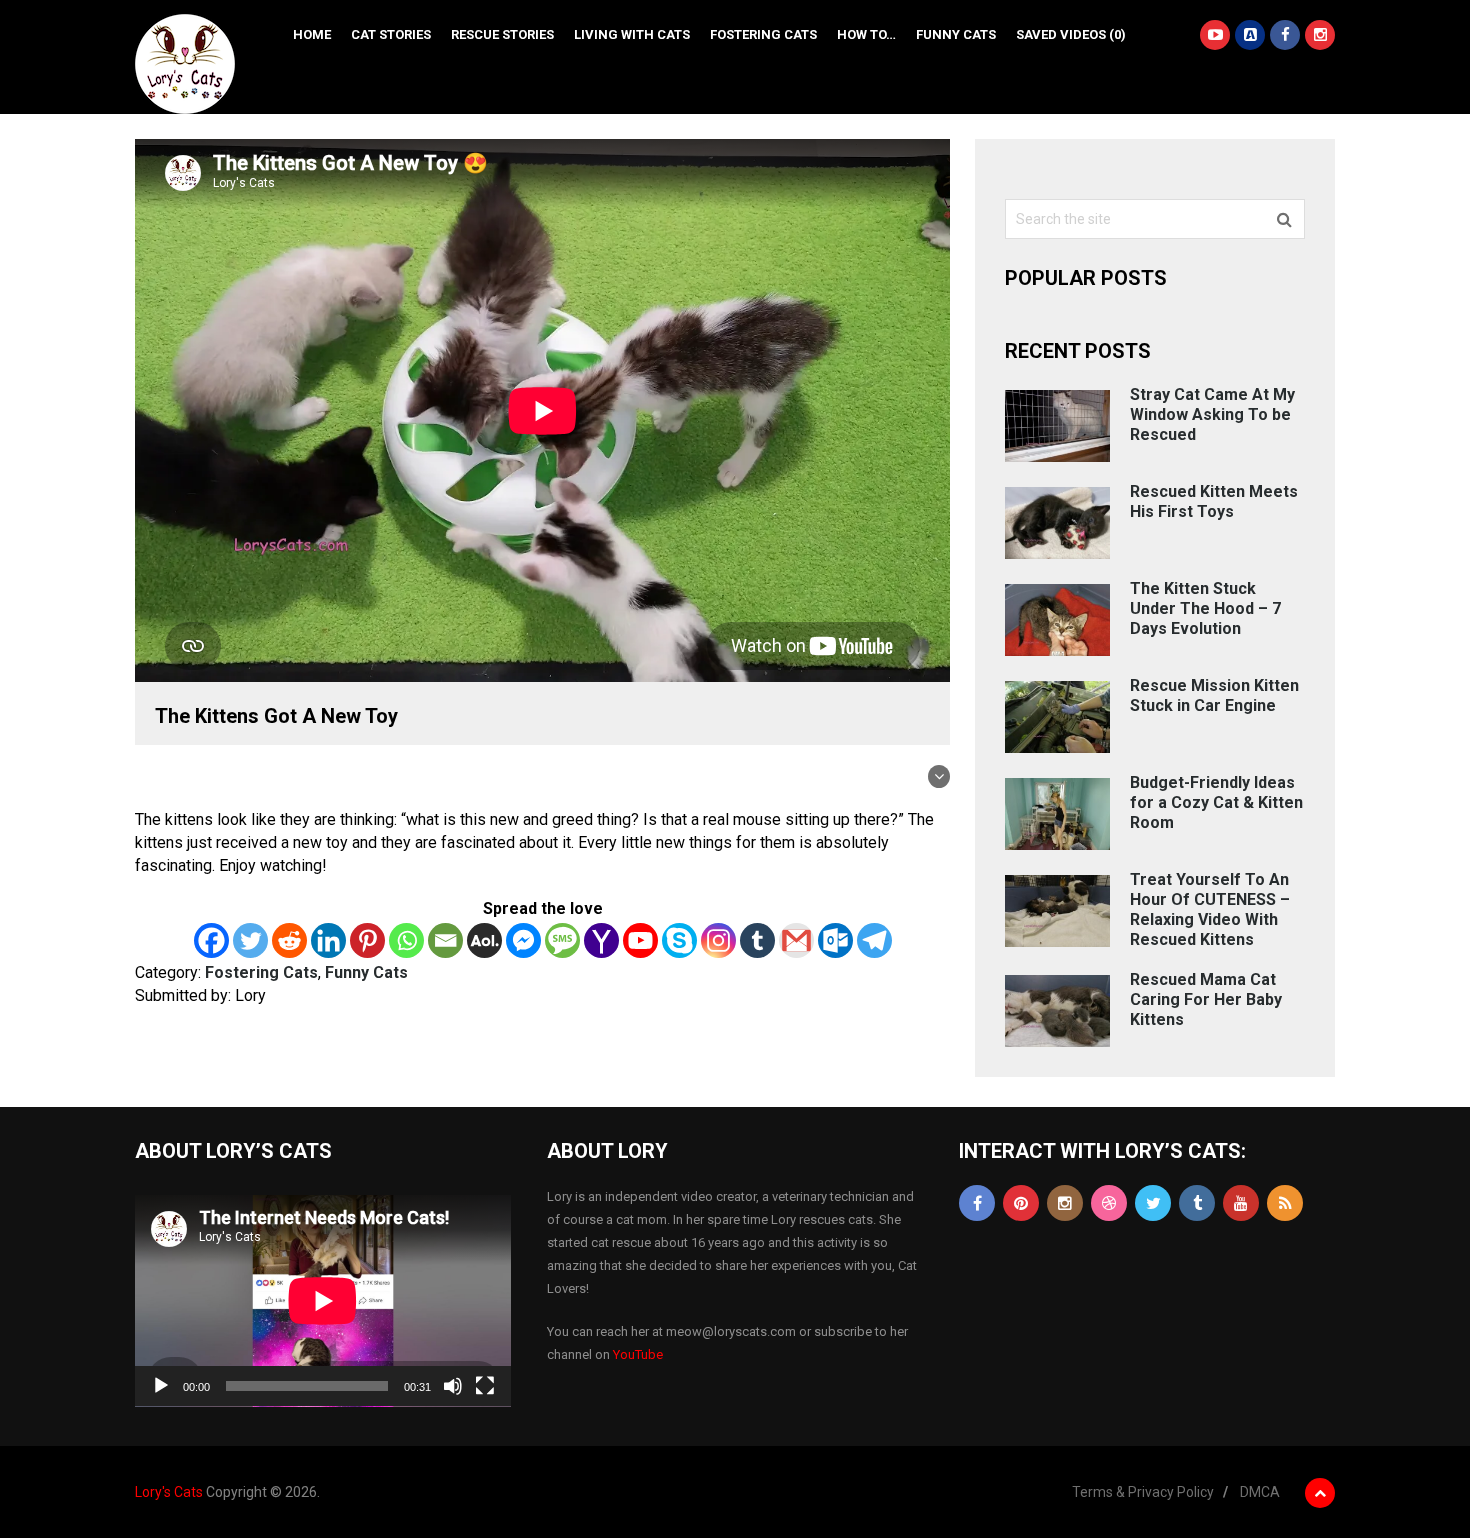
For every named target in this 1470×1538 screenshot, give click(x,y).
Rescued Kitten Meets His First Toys (1214, 501)
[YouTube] (1241, 1203)
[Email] (445, 940)
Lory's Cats (169, 1492)
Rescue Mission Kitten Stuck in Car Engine (1214, 695)
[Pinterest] (367, 940)
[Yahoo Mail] (601, 940)
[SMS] (562, 940)
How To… (866, 34)
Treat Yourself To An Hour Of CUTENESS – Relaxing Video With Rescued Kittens (1210, 909)
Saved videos (1071, 34)
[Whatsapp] (406, 940)
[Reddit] (289, 940)
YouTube (638, 1354)
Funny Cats (956, 34)
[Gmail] (796, 940)
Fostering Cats (763, 34)
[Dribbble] (1109, 1203)
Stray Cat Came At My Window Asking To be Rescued (1212, 414)
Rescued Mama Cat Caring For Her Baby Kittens (1206, 999)
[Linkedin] (328, 940)
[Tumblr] (757, 940)
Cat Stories (391, 34)
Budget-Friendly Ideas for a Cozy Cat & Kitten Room (1216, 802)
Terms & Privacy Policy (1143, 1492)
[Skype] (679, 940)
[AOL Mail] (484, 940)
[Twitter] (250, 940)
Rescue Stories (502, 34)
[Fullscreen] (485, 1386)
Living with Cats (632, 34)
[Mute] (453, 1386)
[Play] (161, 1386)
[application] (323, 1301)
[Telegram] (874, 940)
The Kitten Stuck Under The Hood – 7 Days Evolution (1205, 608)
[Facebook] (211, 940)
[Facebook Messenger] (523, 940)
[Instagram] (718, 940)
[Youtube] (640, 940)
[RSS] (1285, 1203)
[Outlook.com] (835, 940)
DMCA (1260, 1492)
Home (312, 34)
